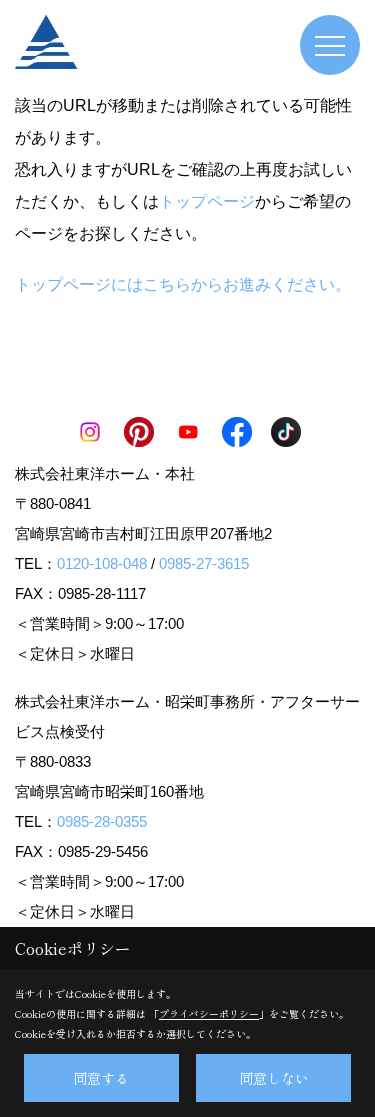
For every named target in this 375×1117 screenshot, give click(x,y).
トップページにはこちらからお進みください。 (183, 284)
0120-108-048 (102, 563)
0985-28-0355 (102, 821)
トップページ (207, 201)
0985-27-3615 (204, 563)
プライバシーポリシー (209, 1013)
